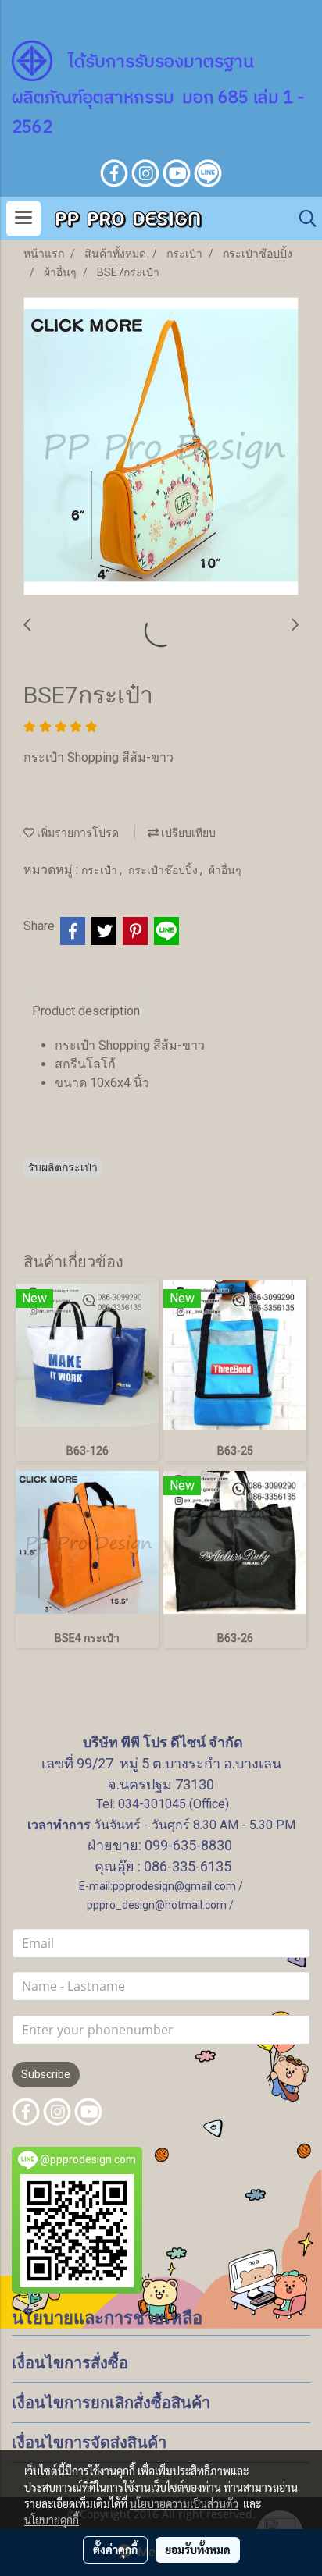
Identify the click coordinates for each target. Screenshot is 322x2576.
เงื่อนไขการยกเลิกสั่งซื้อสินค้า (111, 2403)
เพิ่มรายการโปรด (77, 833)
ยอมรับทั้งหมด (198, 2549)
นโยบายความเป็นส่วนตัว (184, 2503)
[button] (302, 219)
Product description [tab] (86, 1011)
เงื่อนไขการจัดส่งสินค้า (89, 2443)
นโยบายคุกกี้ (52, 2520)
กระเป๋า (100, 870)
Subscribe (46, 2074)
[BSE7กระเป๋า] (161, 447)
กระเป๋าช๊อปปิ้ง (164, 870)
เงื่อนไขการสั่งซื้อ (70, 2363)
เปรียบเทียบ (187, 833)
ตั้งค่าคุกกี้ (115, 2549)
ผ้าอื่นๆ (225, 870)
